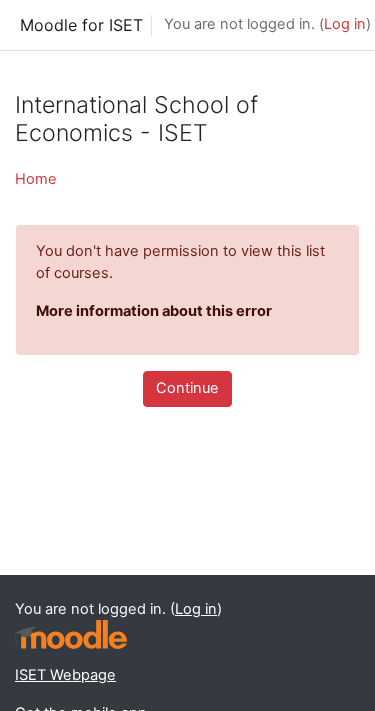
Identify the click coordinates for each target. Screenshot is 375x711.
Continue (187, 388)
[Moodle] (71, 634)
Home (36, 179)
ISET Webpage (65, 675)
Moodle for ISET (81, 25)
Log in (345, 24)
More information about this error (154, 311)
